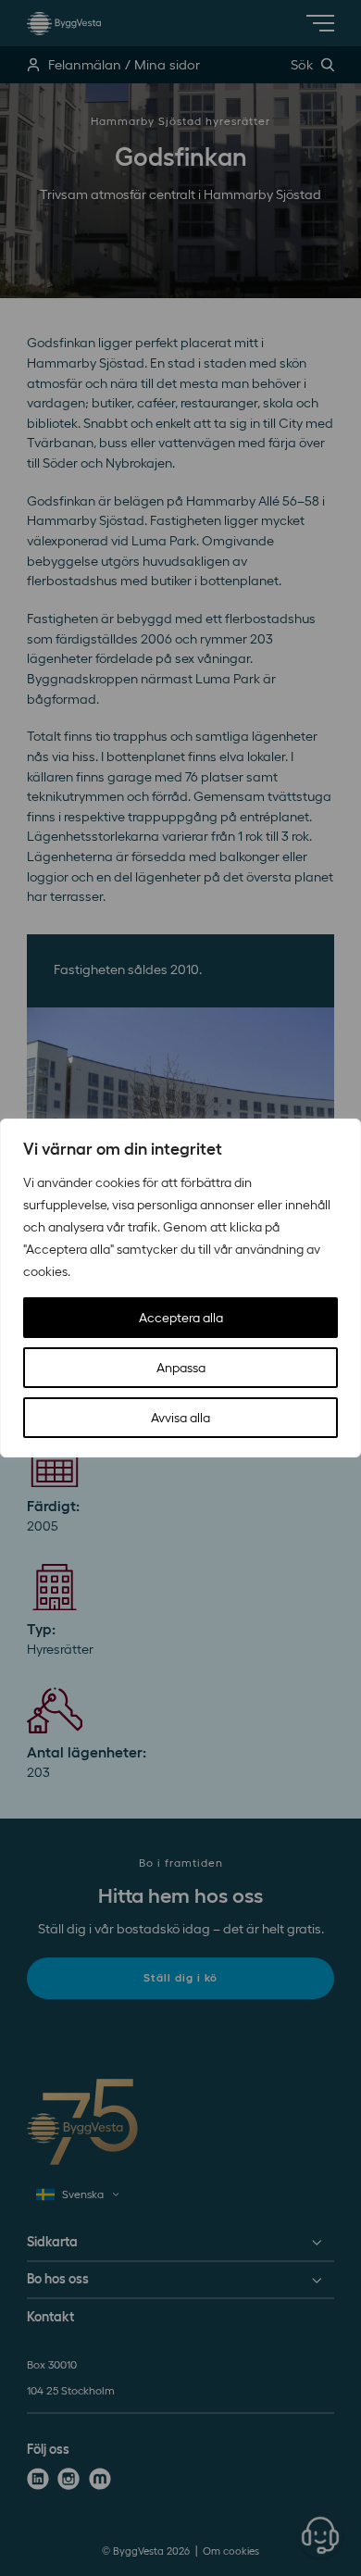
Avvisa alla (180, 1418)
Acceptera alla (181, 1318)
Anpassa (181, 1368)
